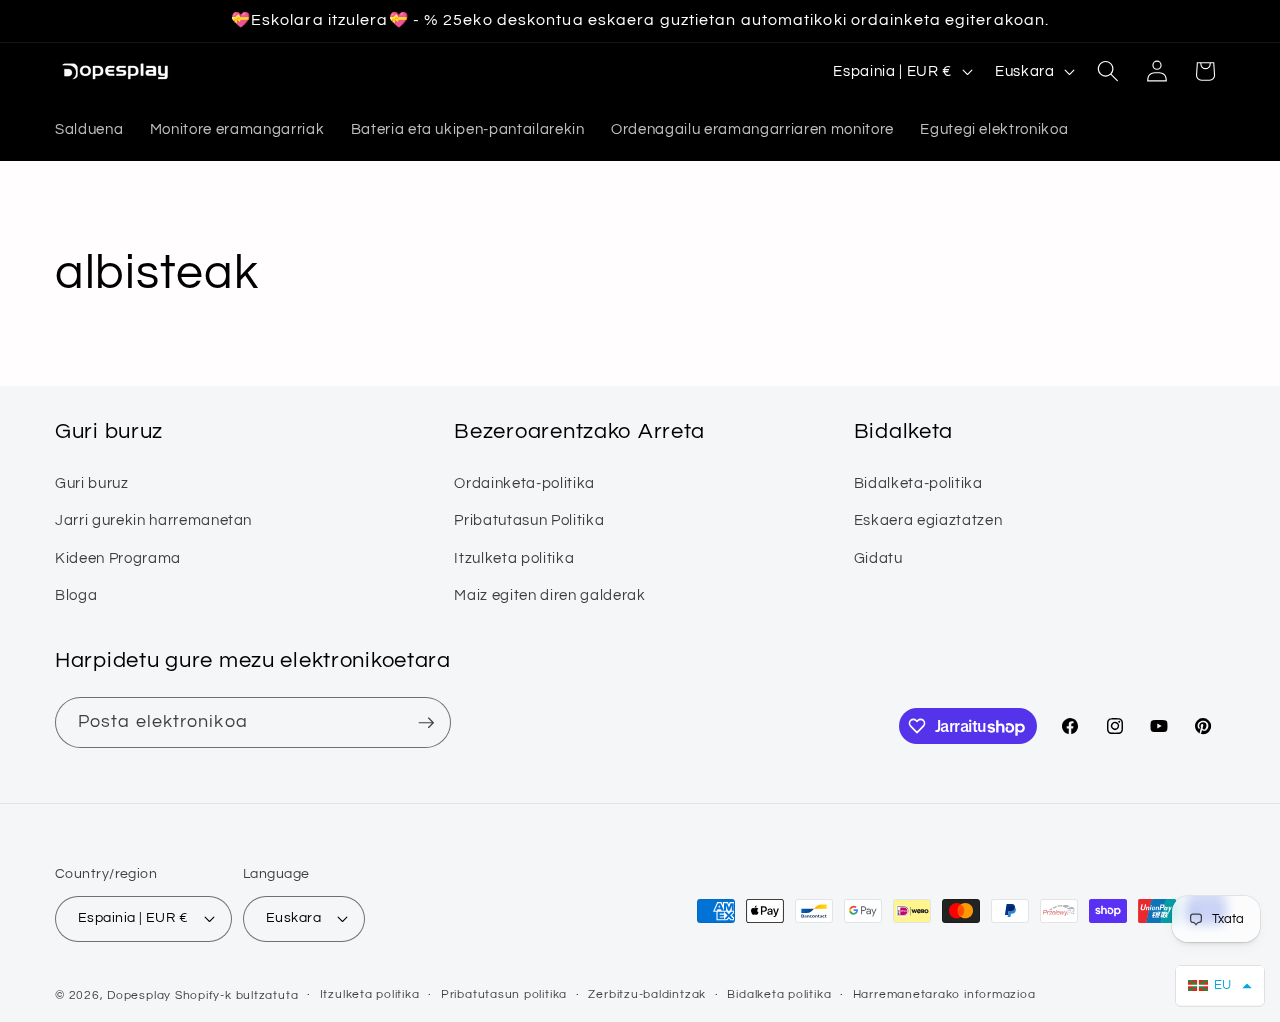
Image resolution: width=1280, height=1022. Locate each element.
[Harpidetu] (426, 723)
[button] (1108, 71)
